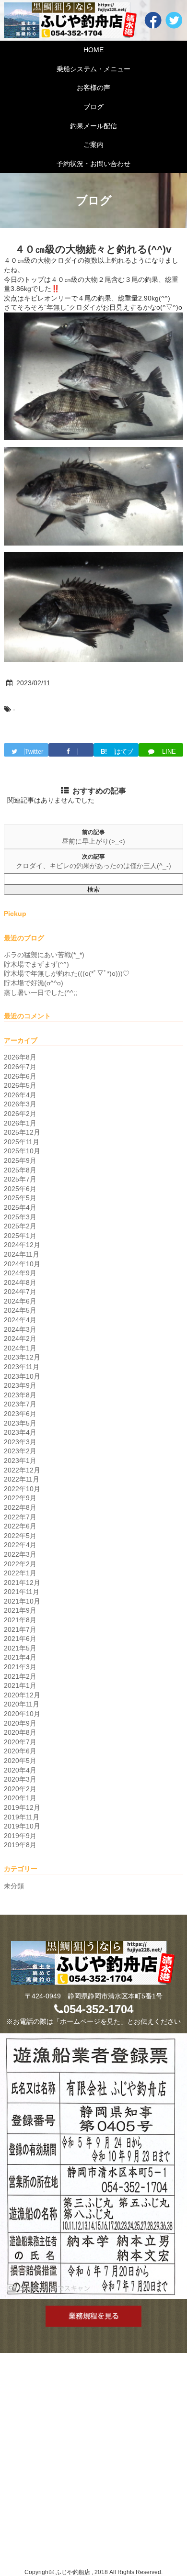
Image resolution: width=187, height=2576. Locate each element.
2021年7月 (20, 1629)
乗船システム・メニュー (93, 69)
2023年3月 (20, 1442)
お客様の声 (93, 88)
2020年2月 (20, 1789)
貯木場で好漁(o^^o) (34, 983)
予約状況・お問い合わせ (93, 164)
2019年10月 (22, 1826)
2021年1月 (20, 1685)
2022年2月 (20, 1564)
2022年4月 (20, 1545)
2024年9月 (20, 1273)
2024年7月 (20, 1292)
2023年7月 (20, 1404)
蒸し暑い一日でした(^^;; (41, 992)
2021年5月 (20, 1648)
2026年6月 (20, 1076)
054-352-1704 (98, 2009)
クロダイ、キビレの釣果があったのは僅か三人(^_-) (93, 866)
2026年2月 (20, 1114)
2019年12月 (22, 1807)
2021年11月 (22, 1592)
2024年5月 (20, 1310)
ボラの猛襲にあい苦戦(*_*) (44, 955)
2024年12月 (22, 1245)
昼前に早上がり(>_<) (93, 841)
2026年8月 (20, 1057)
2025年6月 (20, 1189)
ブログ (93, 107)
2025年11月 (22, 1142)
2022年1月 (20, 1573)
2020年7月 (20, 1742)
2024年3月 (20, 1329)
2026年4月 (20, 1095)
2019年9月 (20, 1836)
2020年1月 (20, 1798)
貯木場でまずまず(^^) (36, 964)
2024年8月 (20, 1282)
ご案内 (93, 145)
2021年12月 (22, 1583)
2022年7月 (20, 1517)
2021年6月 (20, 1639)
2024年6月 (20, 1301)
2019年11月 (22, 1817)
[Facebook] (71, 750)
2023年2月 (20, 1451)
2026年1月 (20, 1123)
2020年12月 (22, 1695)
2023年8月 (20, 1395)
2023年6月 (20, 1414)
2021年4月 (20, 1657)
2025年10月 (22, 1151)
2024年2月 (20, 1338)
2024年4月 (20, 1320)
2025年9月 (20, 1160)
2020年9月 (20, 1723)
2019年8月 (20, 1845)
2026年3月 (20, 1104)
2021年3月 (20, 1667)
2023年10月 (22, 1376)
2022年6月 (20, 1526)
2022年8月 (20, 1507)
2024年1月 (20, 1348)
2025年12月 (22, 1132)
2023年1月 (20, 1461)
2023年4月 (20, 1432)
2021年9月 (20, 1610)
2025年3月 (20, 1217)
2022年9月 (20, 1498)
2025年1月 (20, 1236)
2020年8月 (20, 1732)
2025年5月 (20, 1198)
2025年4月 (20, 1207)
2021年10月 (22, 1601)
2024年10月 (22, 1264)
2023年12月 (22, 1357)
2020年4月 (20, 1770)
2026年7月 (20, 1067)
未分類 (14, 1886)
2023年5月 (20, 1423)
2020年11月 (22, 1704)
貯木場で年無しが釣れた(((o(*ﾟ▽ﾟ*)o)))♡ (67, 973)
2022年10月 (22, 1489)
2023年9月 (20, 1385)
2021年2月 (20, 1676)
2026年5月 (20, 1085)
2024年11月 (22, 1254)
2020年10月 (22, 1714)
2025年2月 (20, 1226)
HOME (93, 50)
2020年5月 (20, 1761)
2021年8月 (20, 1620)
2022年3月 (20, 1554)
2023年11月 (22, 1367)
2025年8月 (20, 1170)
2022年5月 (20, 1536)
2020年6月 (20, 1751)
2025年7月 (20, 1179)
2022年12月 (22, 1470)
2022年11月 (22, 1479)
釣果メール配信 (93, 126)
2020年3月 (20, 1779)
